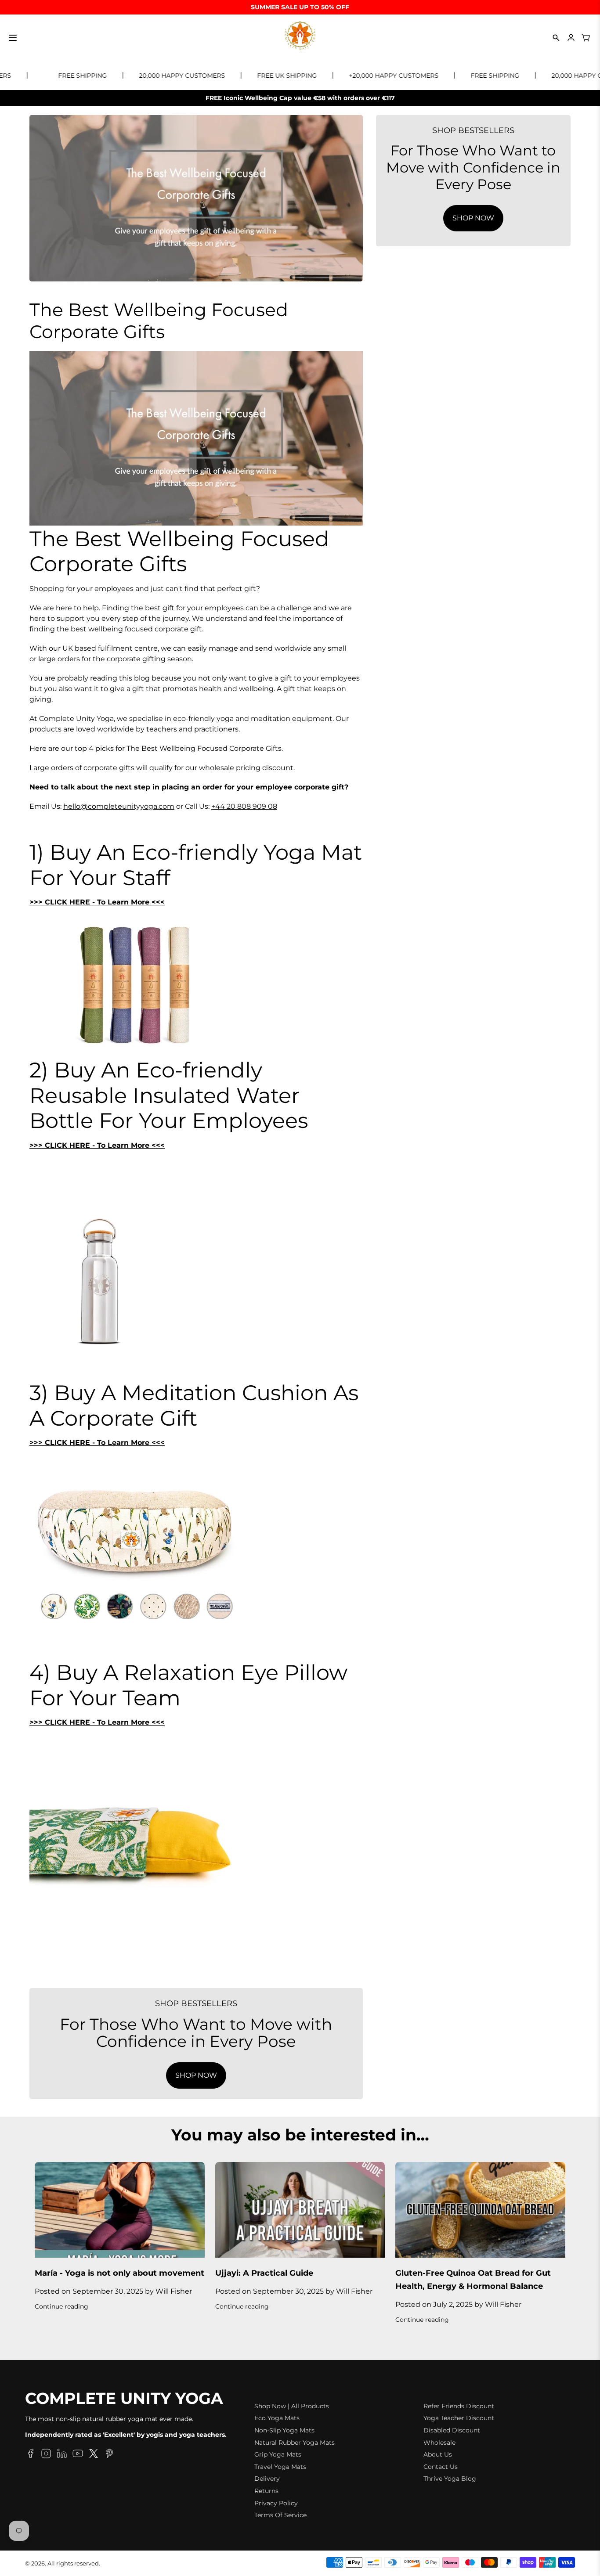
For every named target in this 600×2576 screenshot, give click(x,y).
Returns (266, 2491)
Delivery (267, 2479)
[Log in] (571, 38)
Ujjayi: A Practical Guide (264, 2273)
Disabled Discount (452, 2430)
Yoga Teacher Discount (459, 2418)
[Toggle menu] (13, 38)
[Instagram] (46, 2455)
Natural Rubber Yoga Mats (295, 2443)
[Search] (556, 38)
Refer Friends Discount (459, 2406)
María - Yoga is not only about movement (119, 2273)
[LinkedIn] (62, 2455)
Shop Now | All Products (292, 2406)
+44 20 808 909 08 (244, 806)
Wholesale (439, 2443)
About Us (438, 2454)
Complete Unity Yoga (124, 2399)
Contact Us (441, 2467)
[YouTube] (78, 2455)
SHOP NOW (196, 2075)
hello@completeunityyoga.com (119, 806)
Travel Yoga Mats (280, 2467)
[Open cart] (586, 38)
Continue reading (61, 2306)
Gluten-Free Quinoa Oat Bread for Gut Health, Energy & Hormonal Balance (473, 2280)
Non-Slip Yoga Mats (284, 2430)
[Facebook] (30, 2455)
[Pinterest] (109, 2455)
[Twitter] (94, 2455)
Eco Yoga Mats (277, 2418)
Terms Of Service (280, 2515)
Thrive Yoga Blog (450, 2479)
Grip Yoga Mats (278, 2454)
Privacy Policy (276, 2503)
